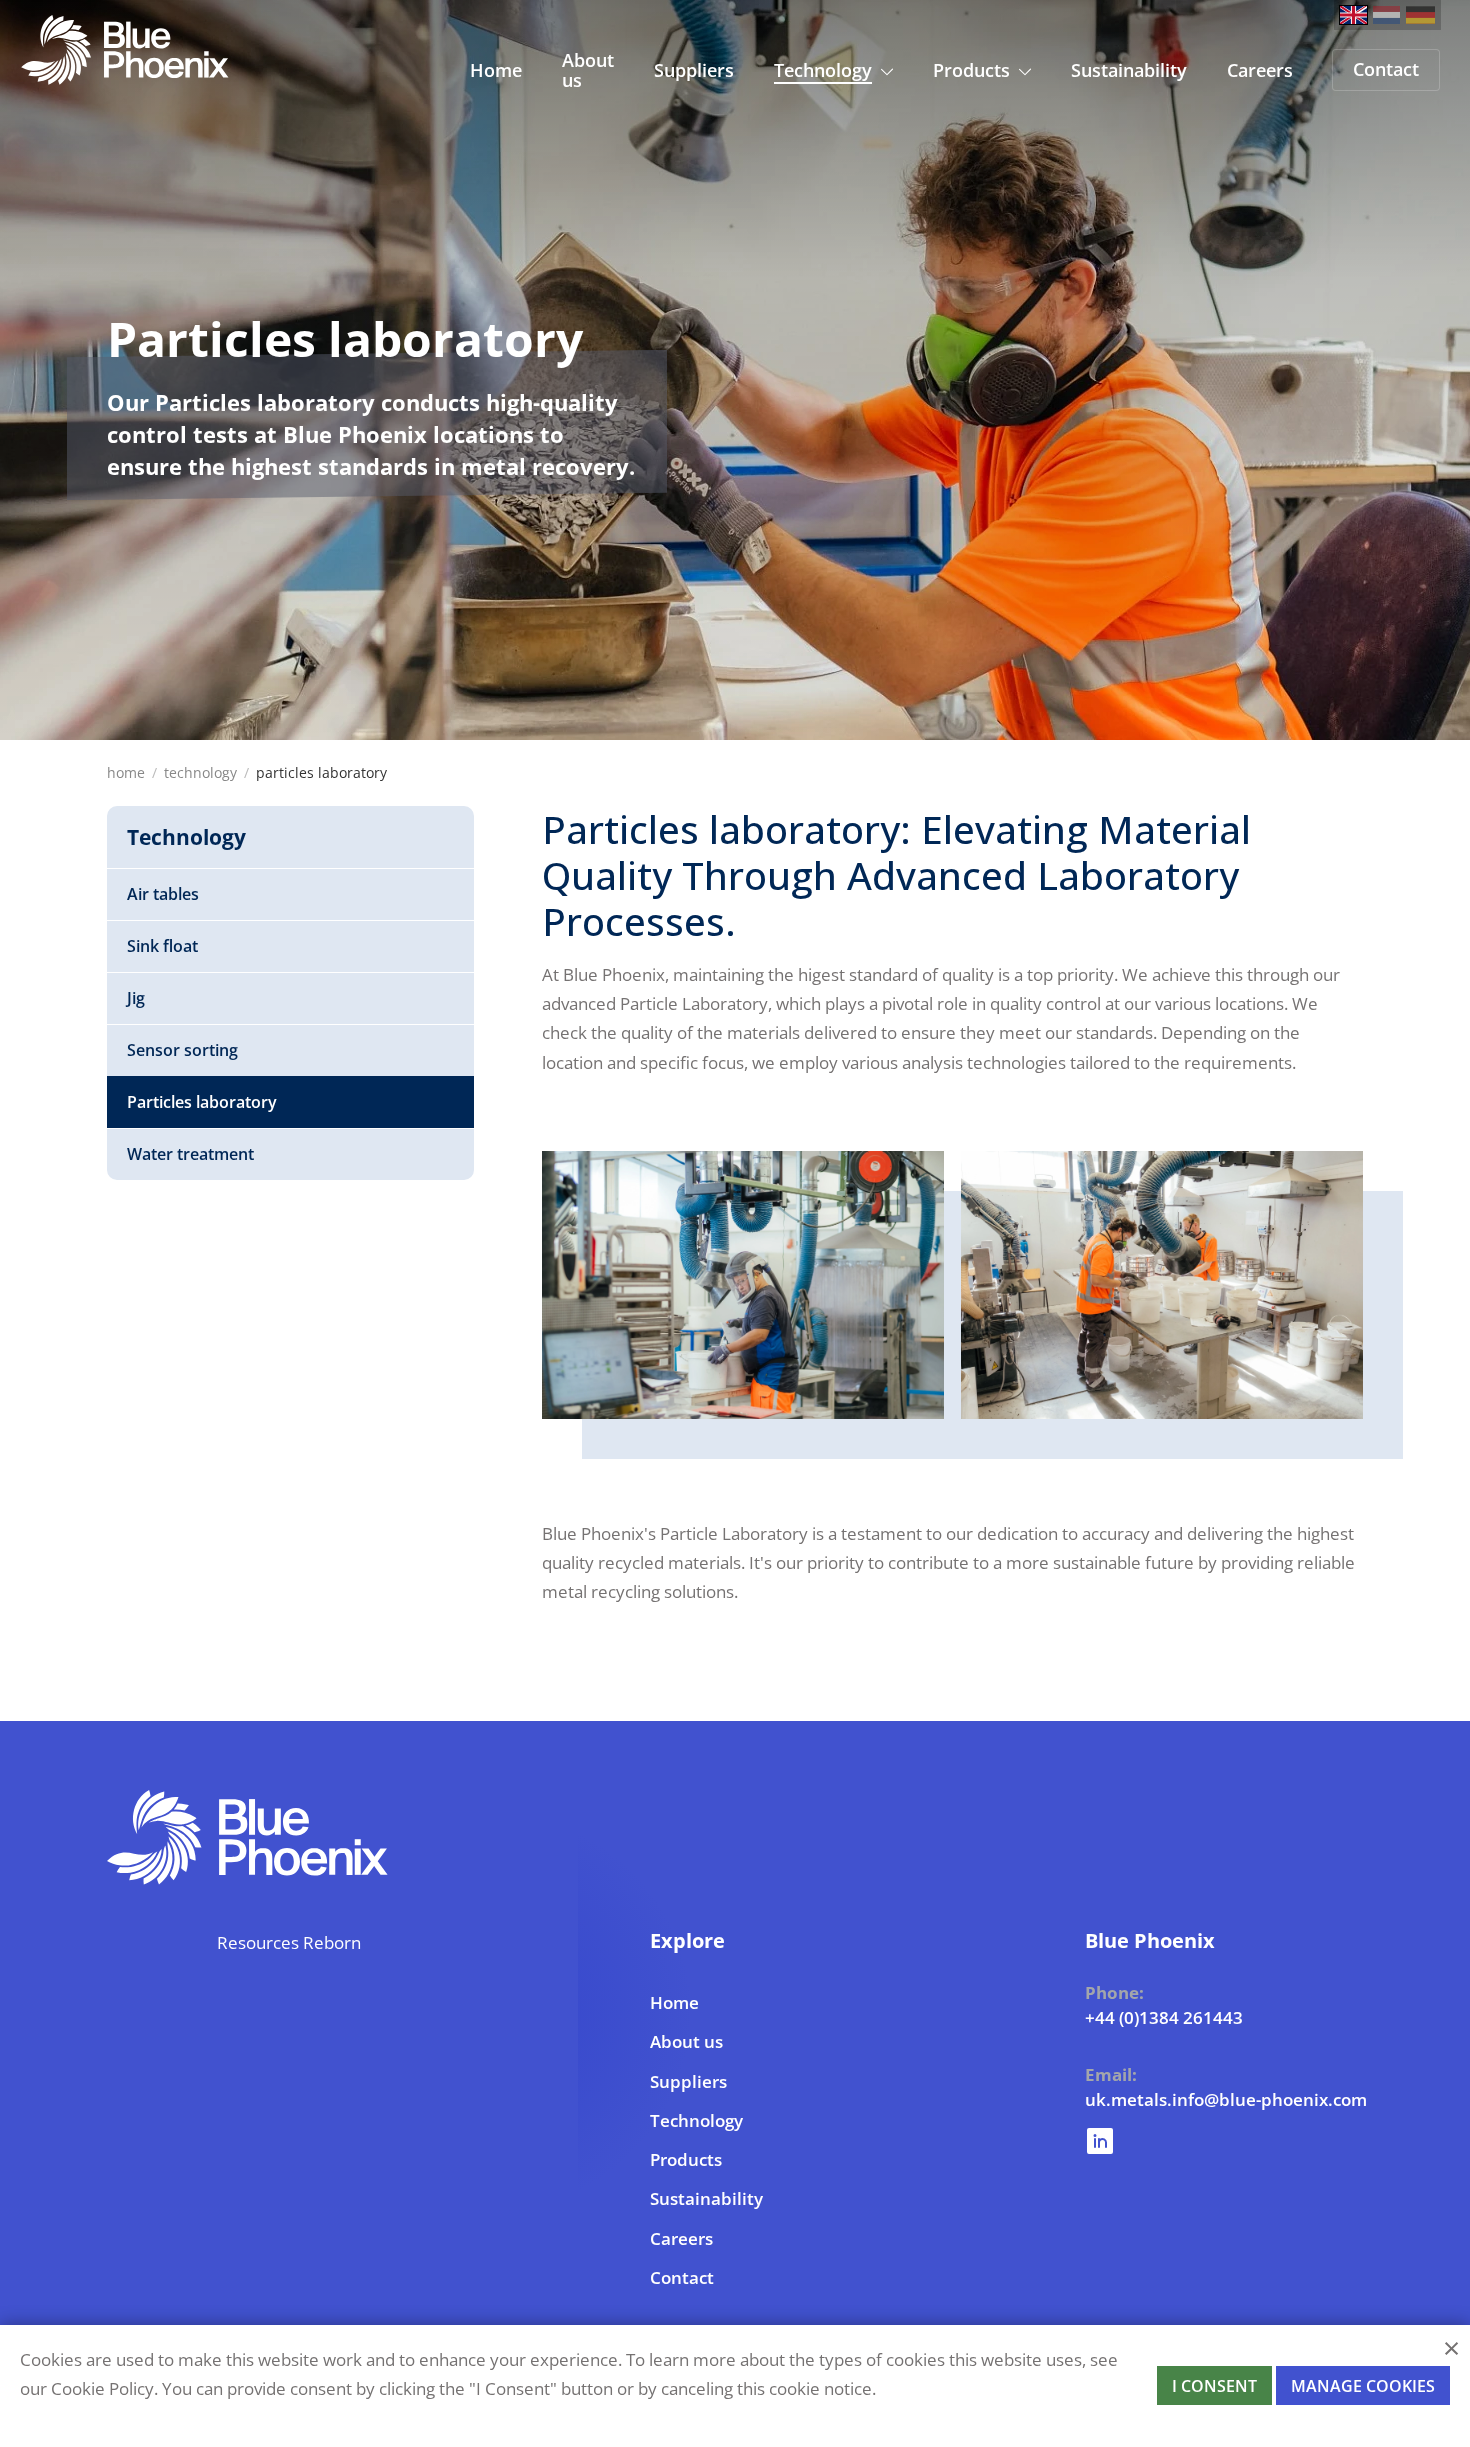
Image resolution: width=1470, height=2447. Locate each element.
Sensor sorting (182, 1050)
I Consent (1214, 2386)
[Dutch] (1386, 15)
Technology (200, 772)
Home (126, 772)
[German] (1420, 15)
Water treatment (190, 1154)
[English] (1353, 15)
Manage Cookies (1363, 2386)
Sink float (162, 946)
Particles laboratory (202, 1102)
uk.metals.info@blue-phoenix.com (1140, 2099)
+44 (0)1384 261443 (1140, 2017)
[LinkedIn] (1140, 2135)
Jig (136, 998)
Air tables (163, 894)
